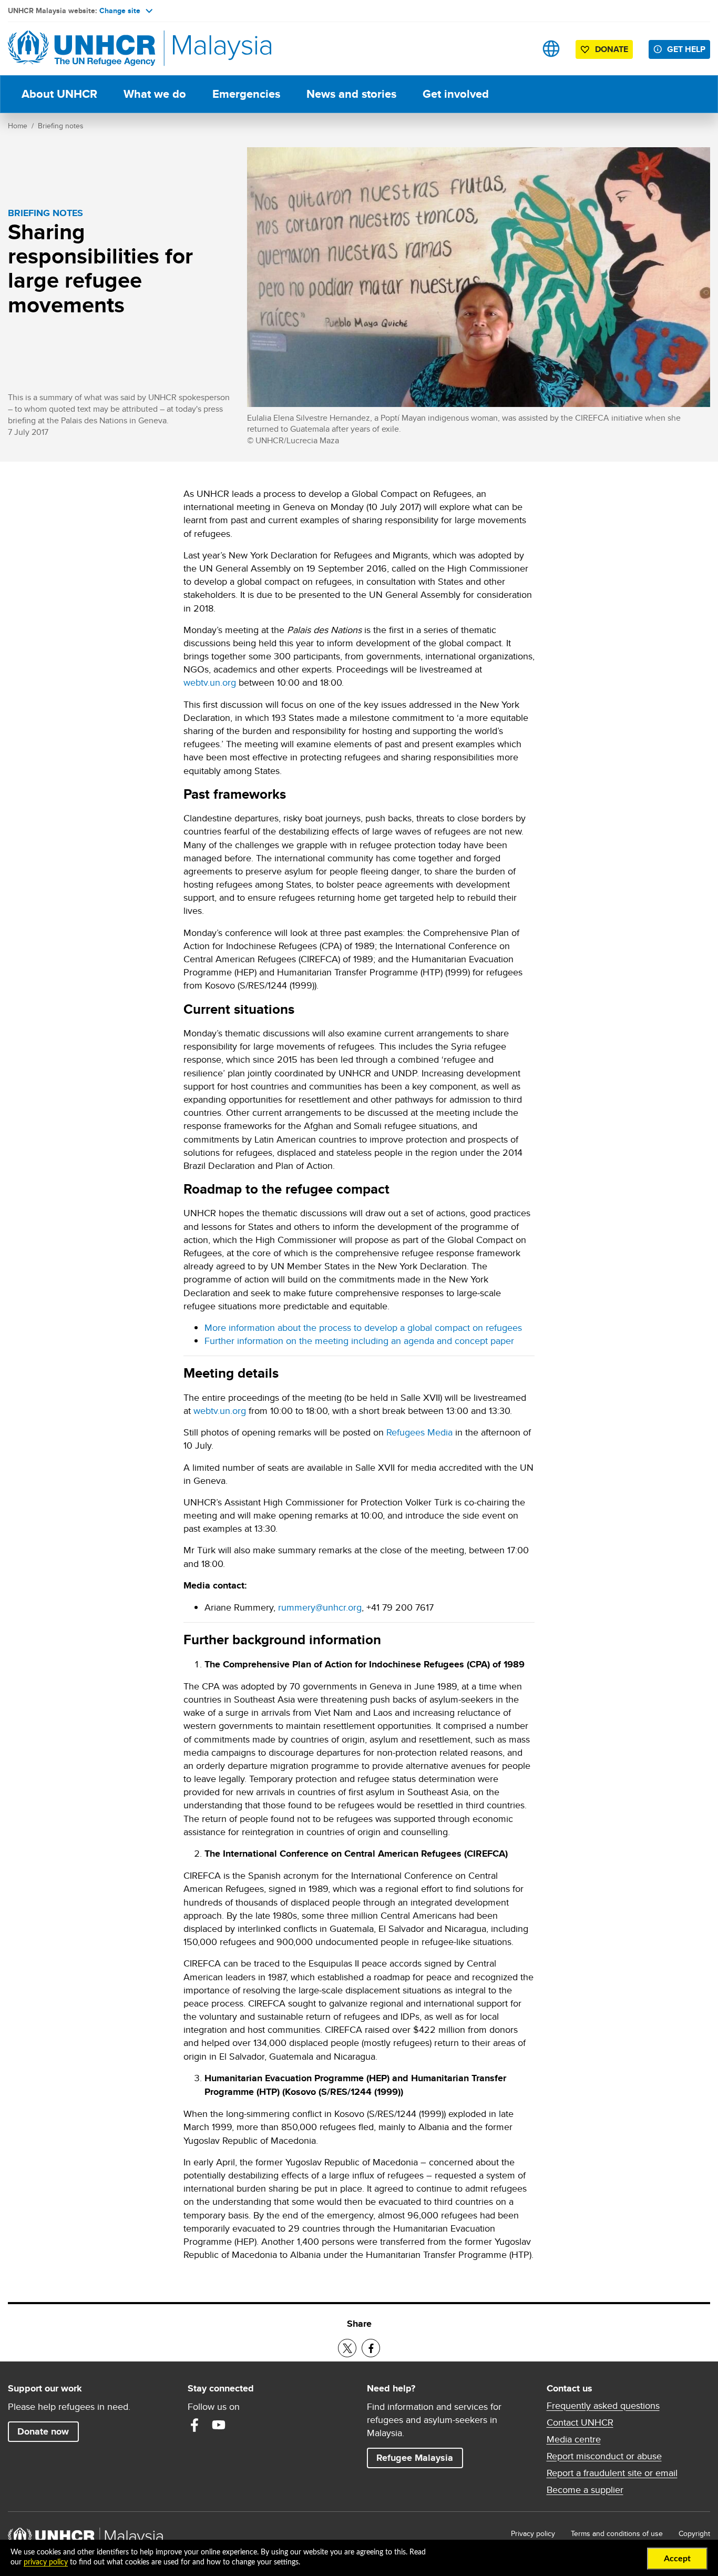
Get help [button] (689, 49)
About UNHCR (59, 94)
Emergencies (246, 94)
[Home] (81, 49)
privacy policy (46, 2562)
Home (18, 126)
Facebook (194, 2425)
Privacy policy (533, 2533)
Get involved (456, 94)
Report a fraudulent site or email (612, 2473)
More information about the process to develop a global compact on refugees (363, 1327)
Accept (677, 2559)
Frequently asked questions (603, 2406)
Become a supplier (585, 2490)
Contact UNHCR (580, 2422)
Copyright (694, 2533)
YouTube (219, 2425)
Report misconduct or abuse (604, 2456)
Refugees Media (419, 1432)
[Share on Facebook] (371, 2348)
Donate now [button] (43, 2431)
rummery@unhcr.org (320, 1607)
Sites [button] (551, 49)
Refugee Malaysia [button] (419, 2457)
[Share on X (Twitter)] (347, 2348)
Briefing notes (61, 126)
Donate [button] (612, 49)
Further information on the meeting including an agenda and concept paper (359, 1341)
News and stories (351, 94)
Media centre (574, 2439)
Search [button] (518, 49)
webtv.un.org (210, 682)
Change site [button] (120, 11)
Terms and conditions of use (617, 2533)
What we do (155, 94)
